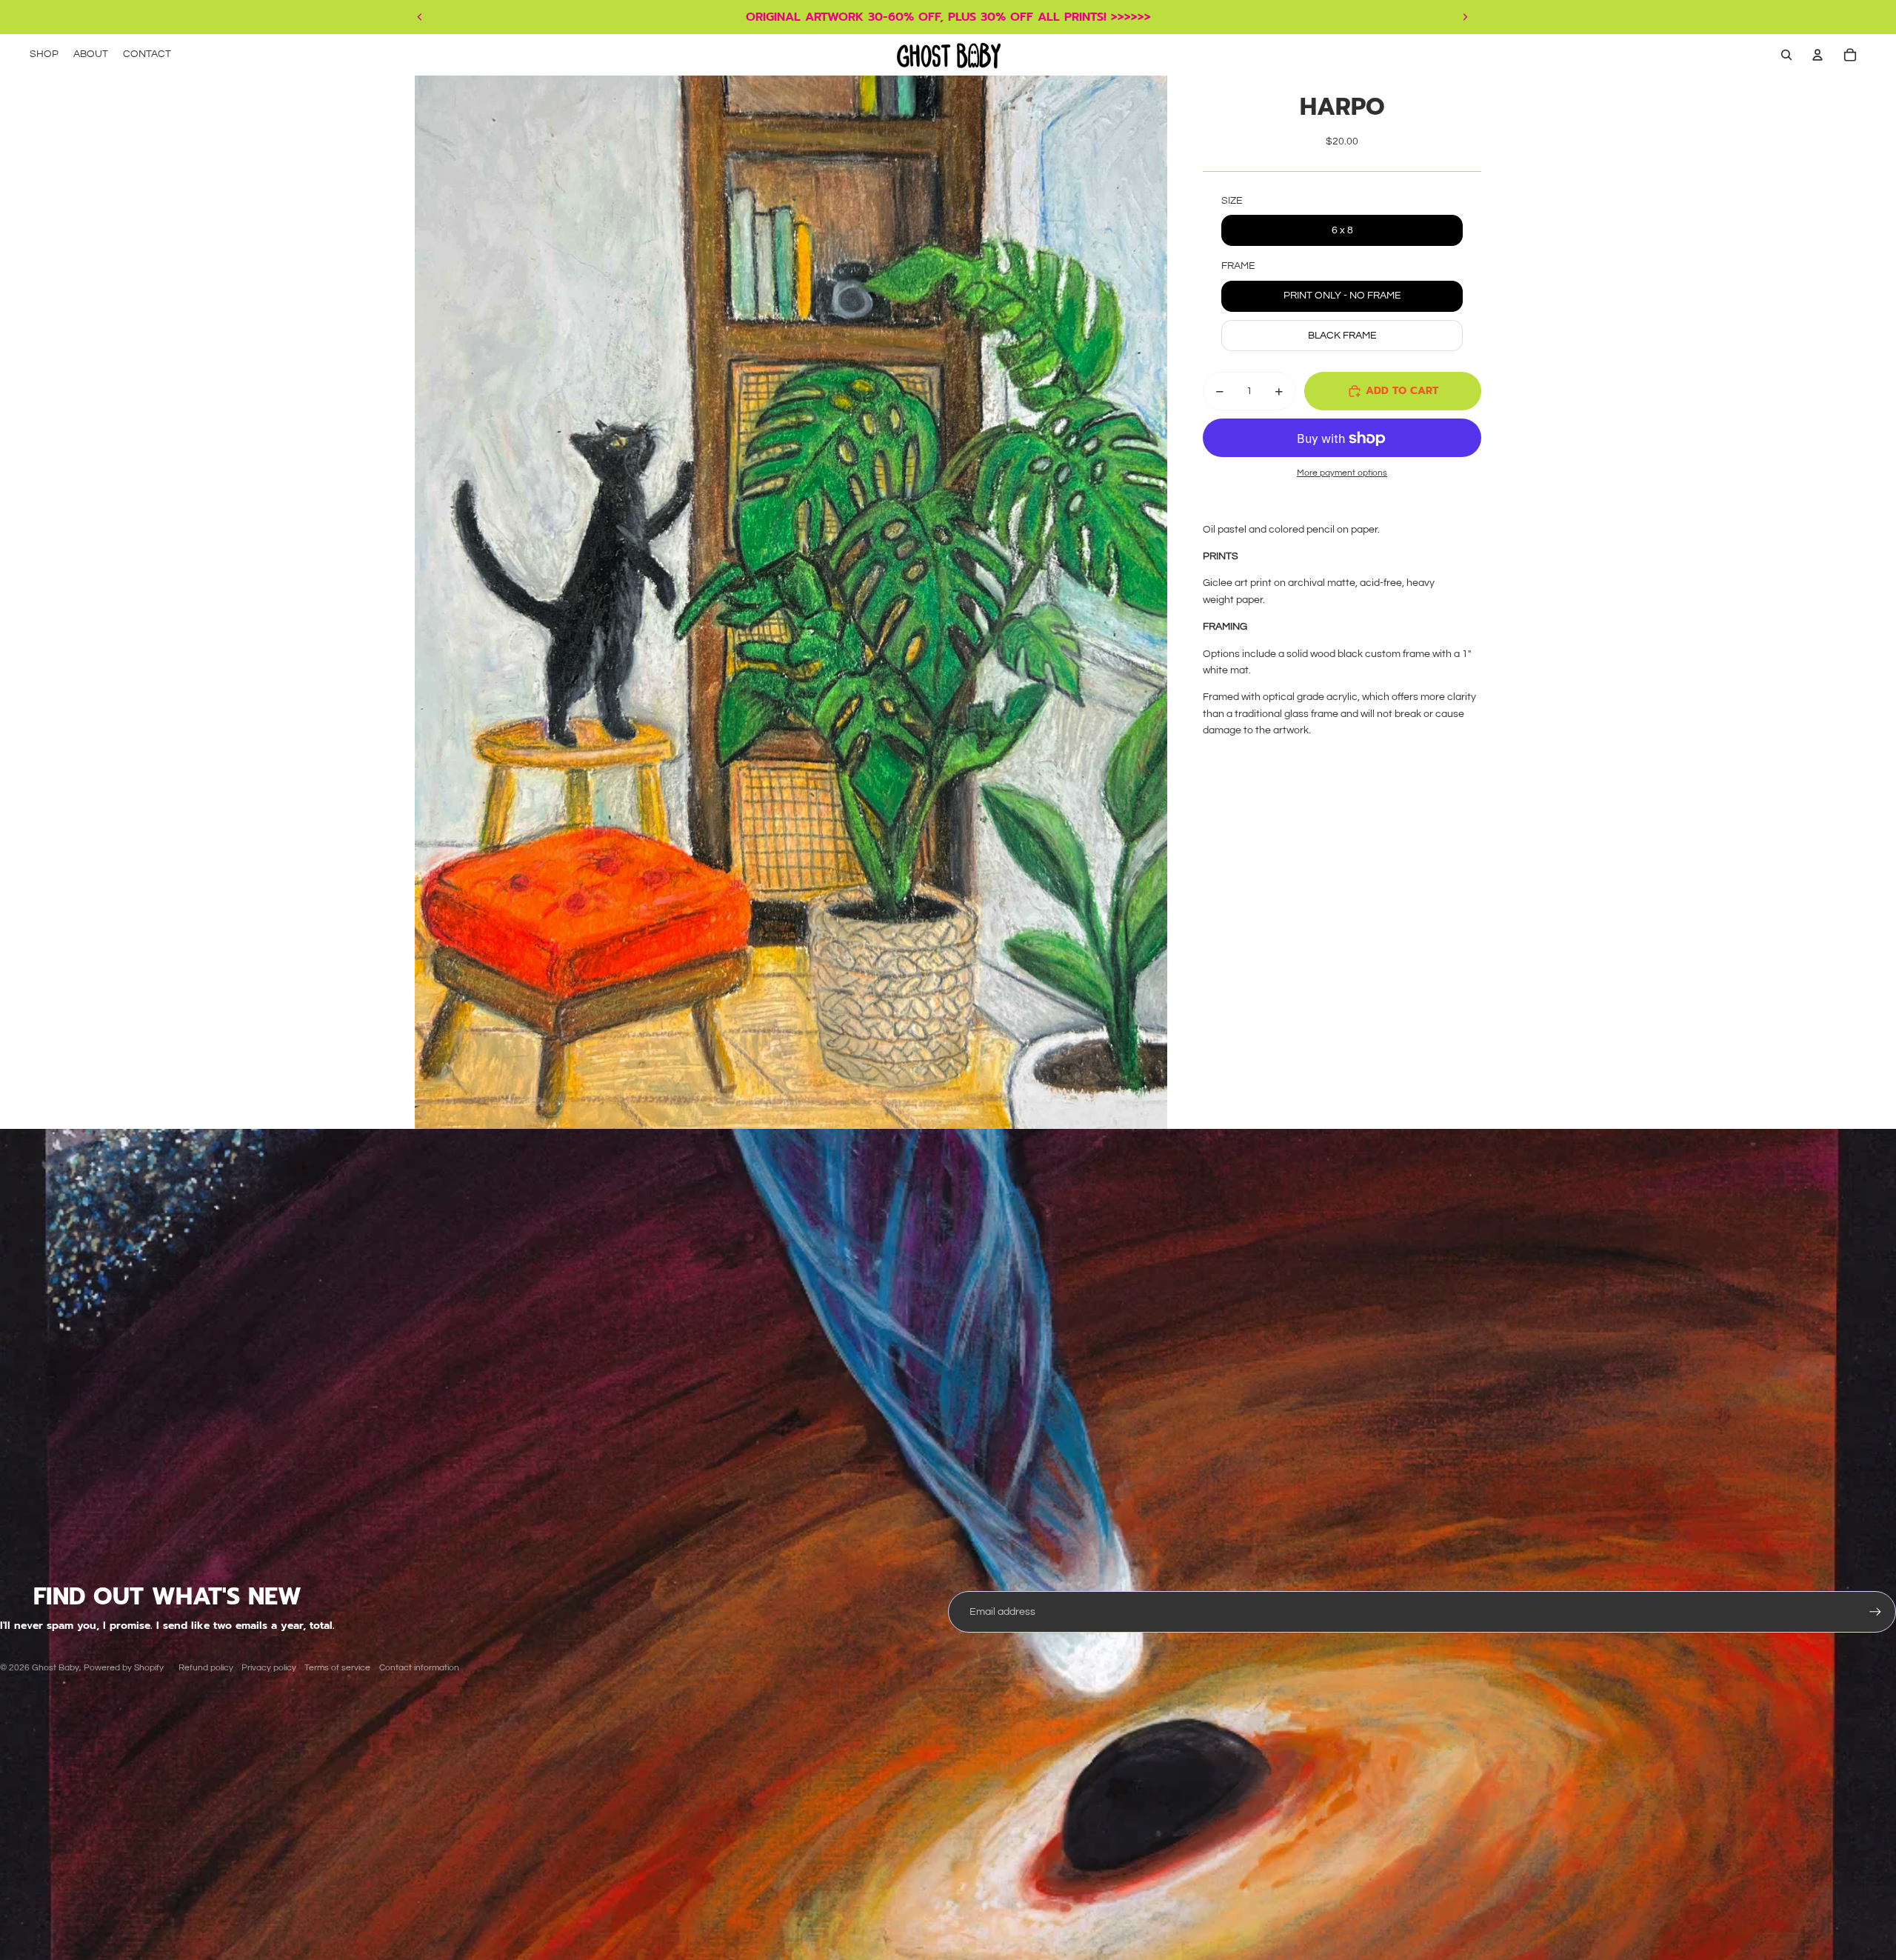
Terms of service (337, 1668)
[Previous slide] (420, 17)
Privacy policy (269, 1668)
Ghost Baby (56, 1668)
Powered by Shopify (124, 1668)
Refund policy (206, 1668)
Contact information (419, 1668)
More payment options (1342, 473)
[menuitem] (44, 55)
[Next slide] (1465, 17)
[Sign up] (1875, 1612)
